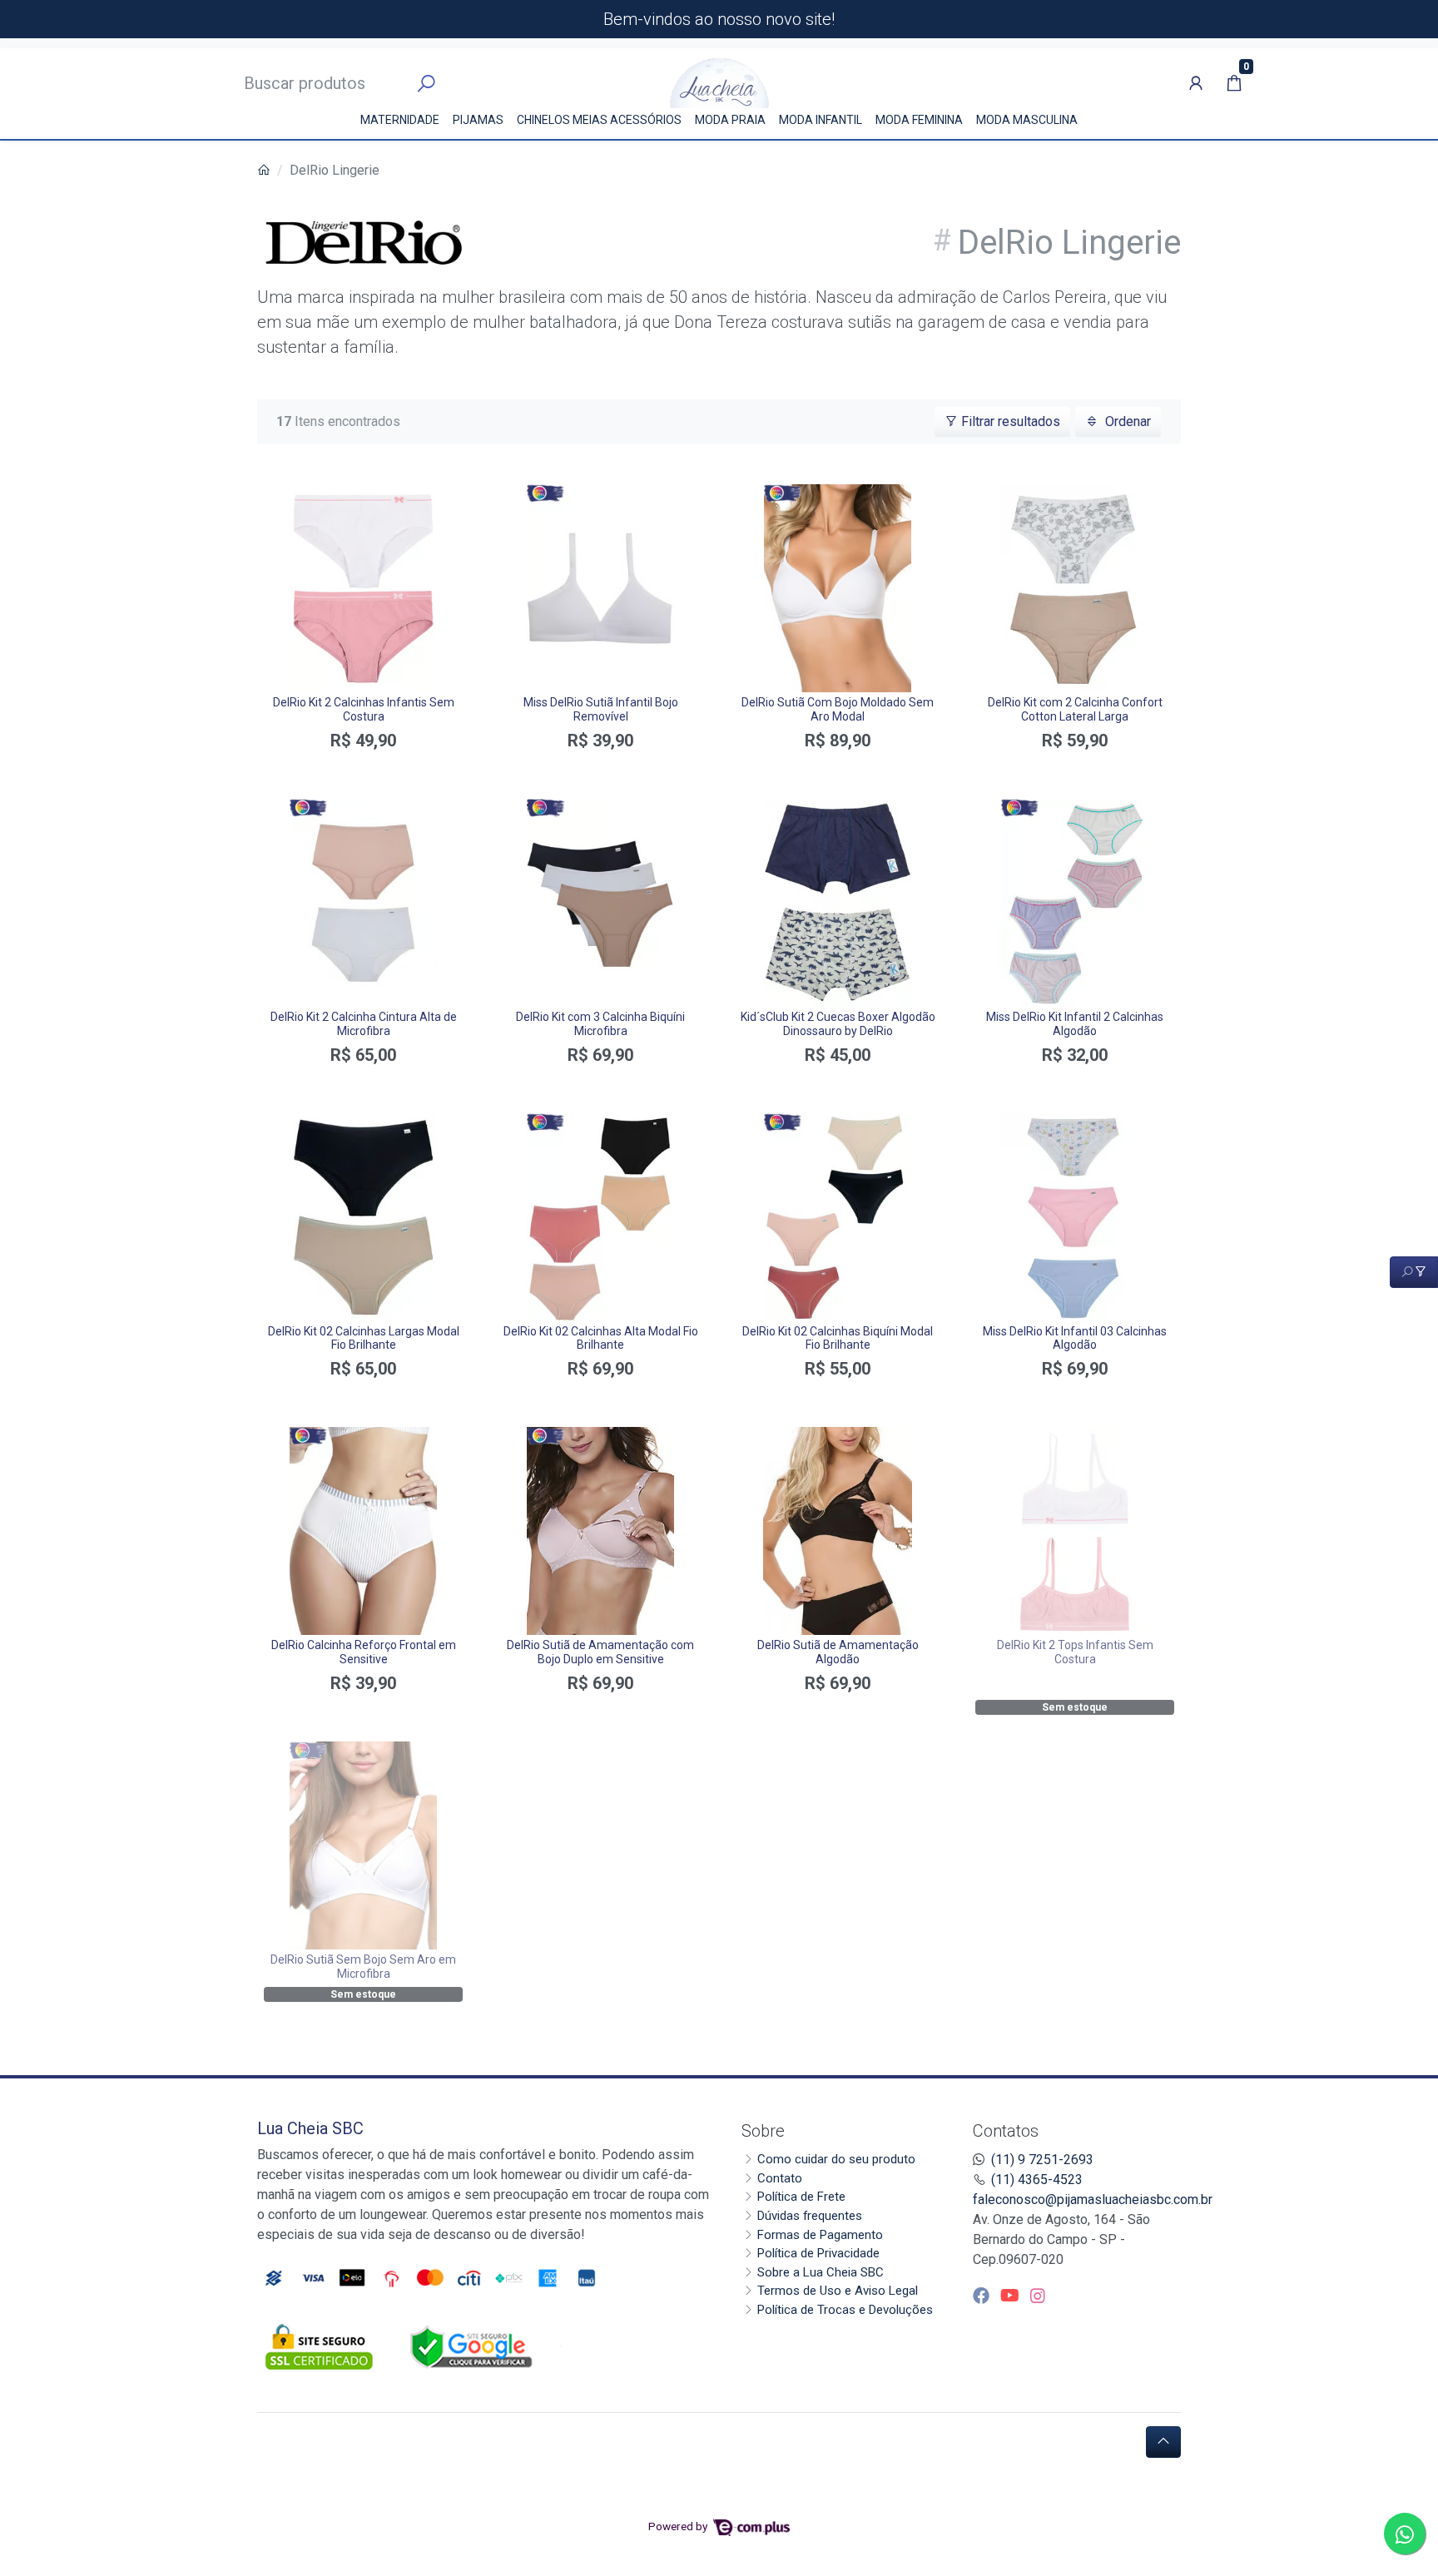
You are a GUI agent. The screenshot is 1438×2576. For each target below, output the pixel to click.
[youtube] (1012, 2296)
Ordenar (1126, 421)
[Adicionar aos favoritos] (285, 499)
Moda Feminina (919, 120)
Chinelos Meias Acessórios (599, 120)
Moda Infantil (821, 120)
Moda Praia (730, 120)
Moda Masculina (1027, 120)
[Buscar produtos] (426, 84)
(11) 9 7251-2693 (1042, 2160)
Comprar (363, 770)
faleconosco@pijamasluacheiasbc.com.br (1093, 2200)
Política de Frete (801, 2197)
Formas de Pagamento (820, 2235)
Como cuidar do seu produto (836, 2159)
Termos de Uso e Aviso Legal (838, 2291)
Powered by (679, 2526)
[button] (1196, 83)
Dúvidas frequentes (810, 2216)
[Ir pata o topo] (1163, 2442)
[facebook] (983, 2296)
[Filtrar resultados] (1414, 1272)
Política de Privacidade (818, 2253)
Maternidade (400, 120)
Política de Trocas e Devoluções (845, 2310)
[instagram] (1038, 2296)
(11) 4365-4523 (1037, 2180)
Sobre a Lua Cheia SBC (821, 2272)
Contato (780, 2178)
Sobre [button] (763, 2131)
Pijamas (478, 120)
